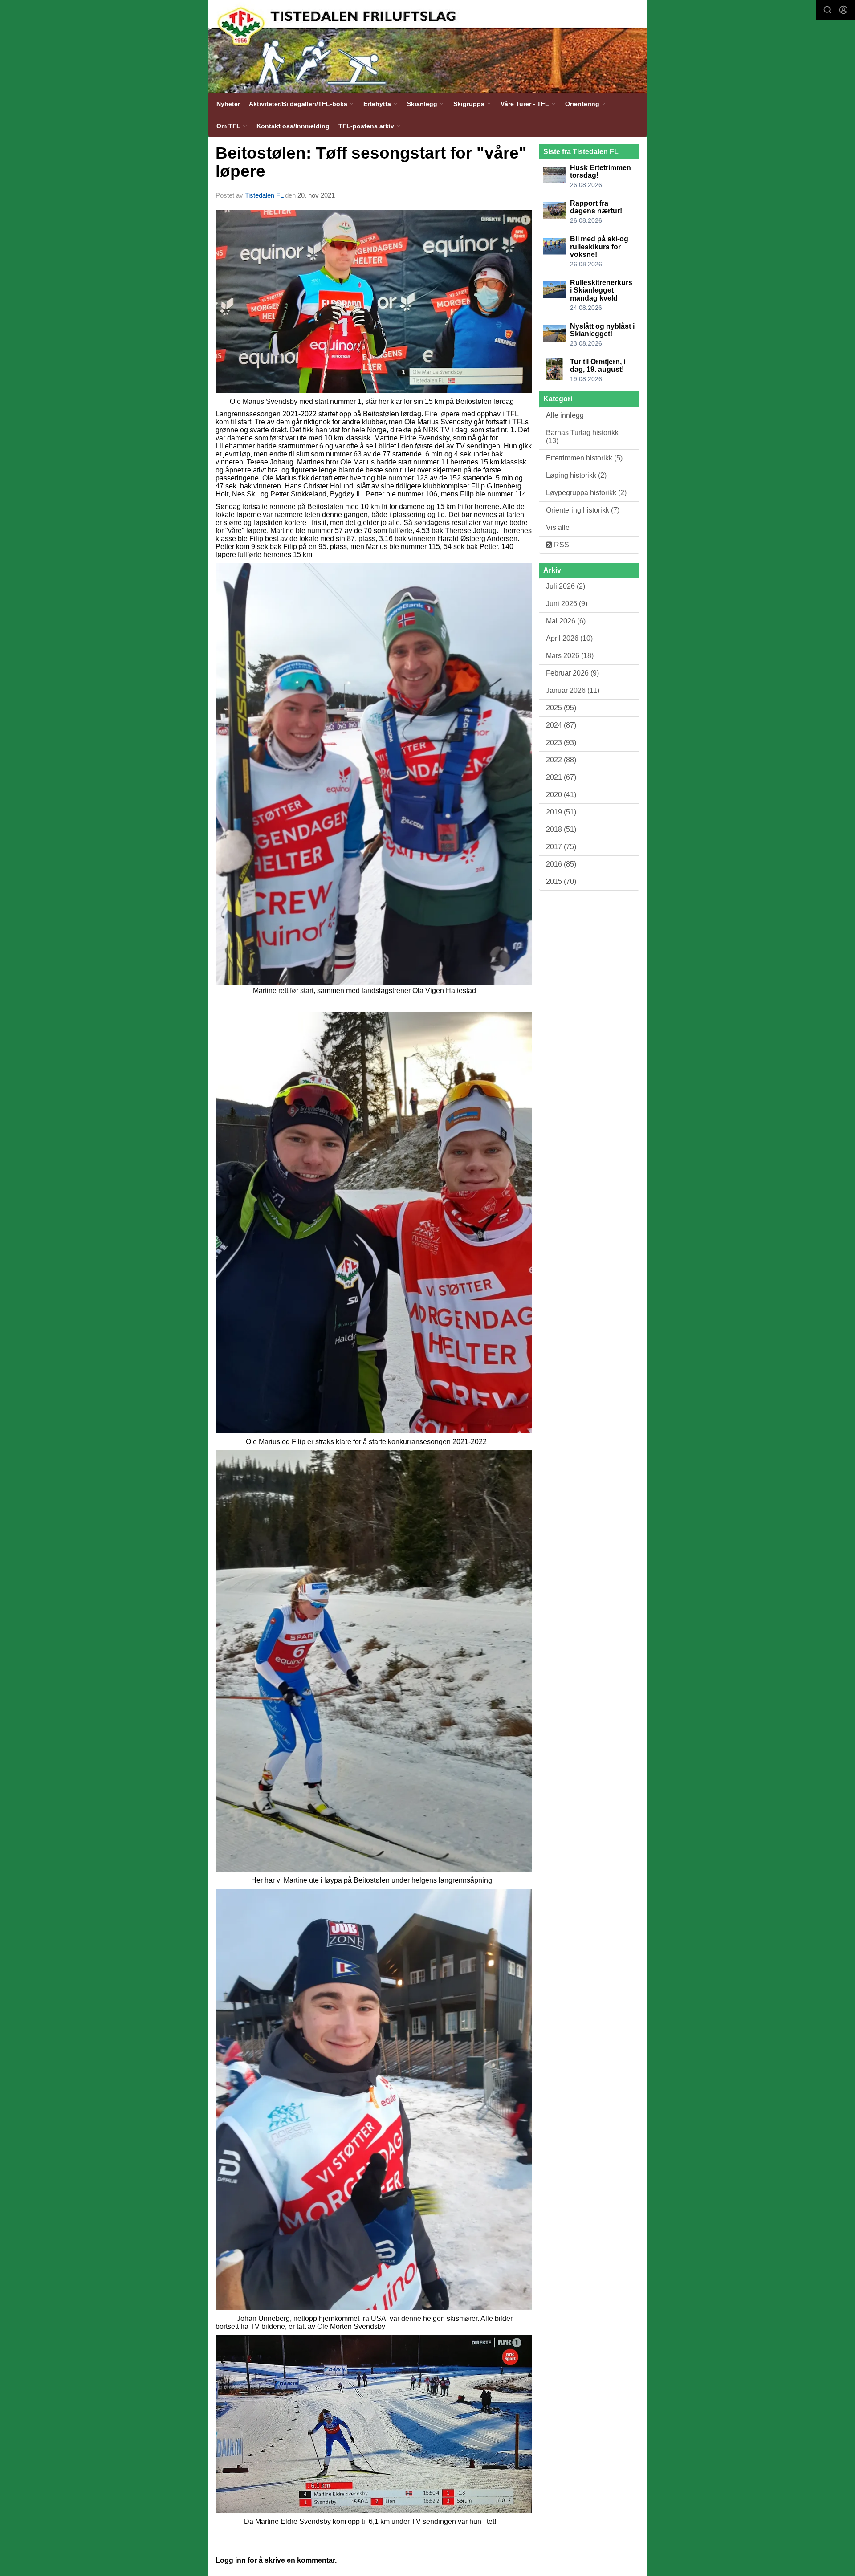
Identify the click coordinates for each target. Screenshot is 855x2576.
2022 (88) (561, 760)
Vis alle (558, 527)
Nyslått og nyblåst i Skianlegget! (602, 330)
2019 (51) (561, 812)
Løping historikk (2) (576, 475)
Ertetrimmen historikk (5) (584, 458)
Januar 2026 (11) (573, 690)
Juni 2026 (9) (567, 604)
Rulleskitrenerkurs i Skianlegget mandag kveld (601, 290)
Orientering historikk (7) (583, 510)
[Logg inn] (843, 10)
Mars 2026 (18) (570, 656)
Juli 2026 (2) (566, 586)
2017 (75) (561, 847)
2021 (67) (561, 777)
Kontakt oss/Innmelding (293, 126)
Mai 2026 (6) (566, 621)
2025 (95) (561, 708)
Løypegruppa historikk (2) (586, 493)
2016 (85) (561, 864)
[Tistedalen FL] (427, 46)
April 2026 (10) (569, 638)
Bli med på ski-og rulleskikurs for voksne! (599, 247)
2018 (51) (561, 829)
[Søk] (827, 10)
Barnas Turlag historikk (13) (582, 437)
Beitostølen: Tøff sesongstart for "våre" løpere (371, 162)
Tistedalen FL (264, 195)
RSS (561, 545)
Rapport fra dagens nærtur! (596, 207)
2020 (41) (561, 795)
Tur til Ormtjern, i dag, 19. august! (598, 366)
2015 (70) (561, 881)
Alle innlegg (565, 415)
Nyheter (228, 104)
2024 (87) (561, 725)
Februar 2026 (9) (572, 673)
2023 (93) (561, 743)
